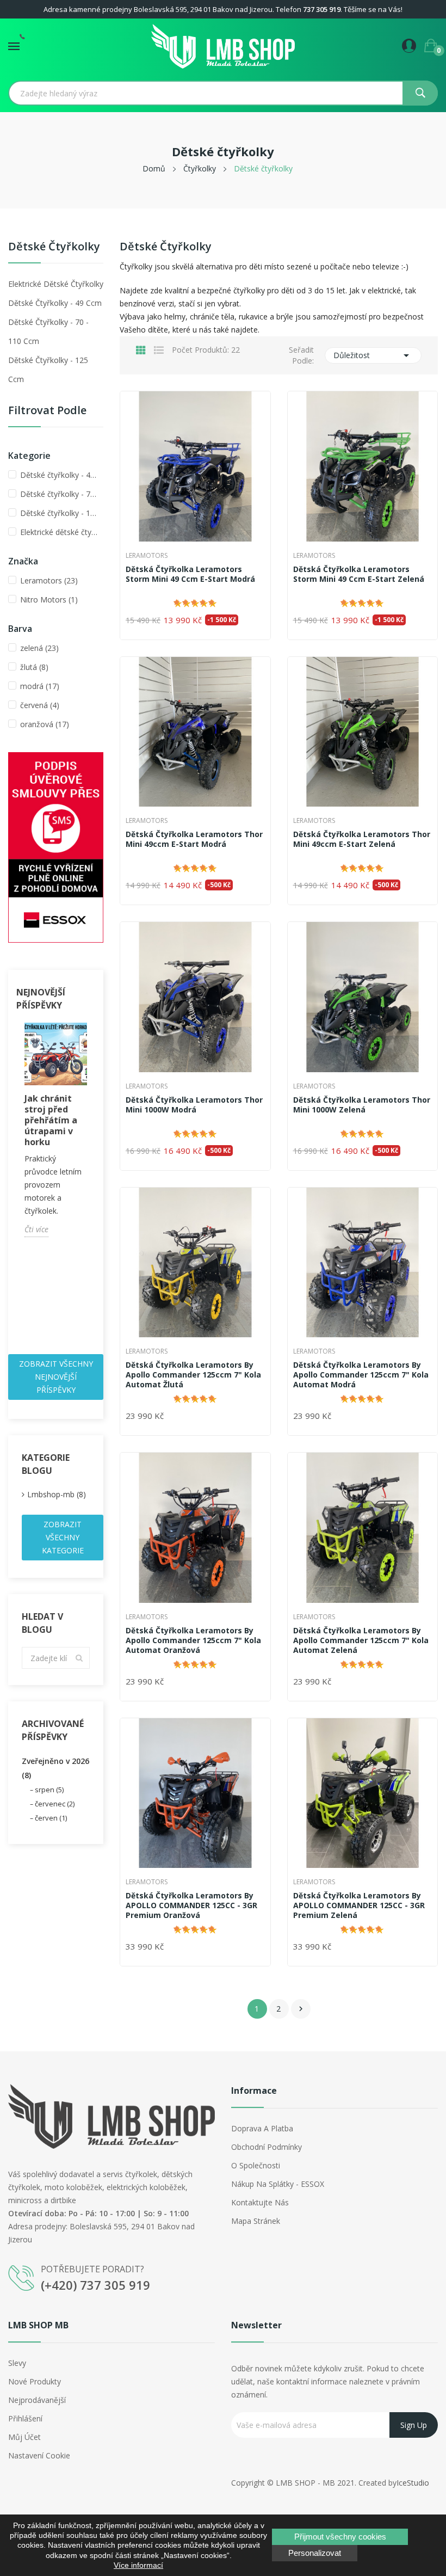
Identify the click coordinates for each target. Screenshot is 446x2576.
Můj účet (24, 2437)
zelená (39, 648)
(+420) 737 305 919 (95, 2285)
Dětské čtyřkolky (54, 247)
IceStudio (413, 2483)
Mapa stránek (256, 2221)
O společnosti (256, 2165)
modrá (40, 686)
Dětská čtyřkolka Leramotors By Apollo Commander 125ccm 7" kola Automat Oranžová (193, 1640)
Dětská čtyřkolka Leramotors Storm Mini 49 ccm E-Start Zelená (359, 574)
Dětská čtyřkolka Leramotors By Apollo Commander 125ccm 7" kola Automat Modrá (361, 1375)
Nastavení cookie (39, 2455)
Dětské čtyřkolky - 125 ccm (48, 370)
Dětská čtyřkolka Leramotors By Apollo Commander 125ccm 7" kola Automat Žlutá (193, 1375)
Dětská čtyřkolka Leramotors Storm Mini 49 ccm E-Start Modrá (190, 574)
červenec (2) (55, 1804)
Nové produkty (35, 2381)
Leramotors (49, 580)
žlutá (34, 667)
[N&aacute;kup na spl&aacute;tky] (56, 847)
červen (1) (51, 1818)
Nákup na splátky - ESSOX (278, 2184)
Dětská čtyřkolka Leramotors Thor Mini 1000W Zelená (362, 1105)
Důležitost (373, 355)
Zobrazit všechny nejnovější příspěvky (56, 1377)
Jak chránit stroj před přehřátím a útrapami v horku (51, 1120)
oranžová (45, 724)
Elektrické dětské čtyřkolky (56, 284)
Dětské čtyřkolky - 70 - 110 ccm (48, 331)
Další (301, 2009)
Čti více (36, 1229)
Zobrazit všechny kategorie (63, 1537)
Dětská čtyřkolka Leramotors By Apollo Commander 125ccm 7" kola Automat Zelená (361, 1640)
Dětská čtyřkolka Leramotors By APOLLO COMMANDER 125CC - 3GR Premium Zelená (359, 1905)
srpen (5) (49, 1790)
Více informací (138, 2565)
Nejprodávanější (37, 2400)
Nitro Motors (49, 600)
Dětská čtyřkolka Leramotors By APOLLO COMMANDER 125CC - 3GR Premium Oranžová (191, 1905)
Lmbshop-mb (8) (57, 1494)
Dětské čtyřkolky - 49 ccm (55, 303)
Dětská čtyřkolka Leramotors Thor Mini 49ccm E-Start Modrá (194, 839)
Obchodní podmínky (267, 2147)
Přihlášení (25, 2418)
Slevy (17, 2363)
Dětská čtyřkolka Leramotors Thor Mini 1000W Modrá (194, 1105)
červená (40, 705)
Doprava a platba (262, 2128)
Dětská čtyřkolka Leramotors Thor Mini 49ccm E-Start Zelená (362, 839)
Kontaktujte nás (260, 2202)
